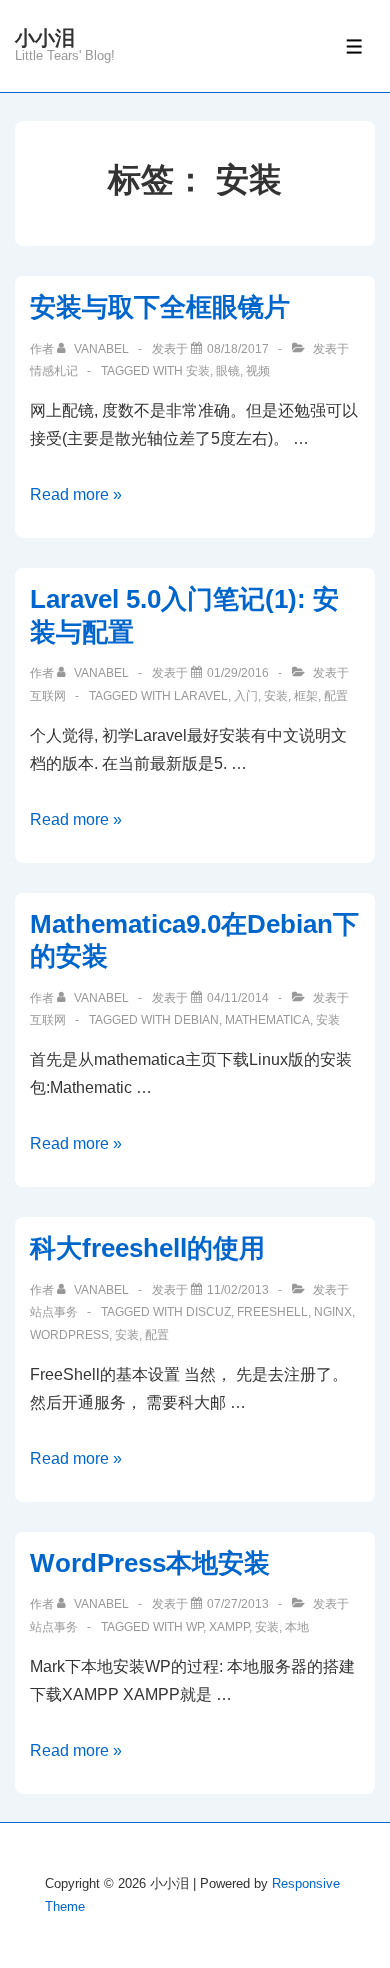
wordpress (69, 1335)
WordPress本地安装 (150, 1563)
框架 (306, 696)
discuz (208, 1312)
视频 (258, 371)
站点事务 (54, 1312)
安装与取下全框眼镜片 (160, 307)
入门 (246, 696)
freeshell (272, 1312)
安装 (198, 371)
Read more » (76, 494)
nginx (333, 1312)
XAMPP (229, 1627)
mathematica (267, 1020)
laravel (201, 696)
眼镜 (228, 371)
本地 (297, 1627)
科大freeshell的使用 (147, 1248)
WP (194, 1627)
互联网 (48, 696)
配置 (336, 696)
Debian (196, 1020)
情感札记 (54, 371)
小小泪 (45, 38)
